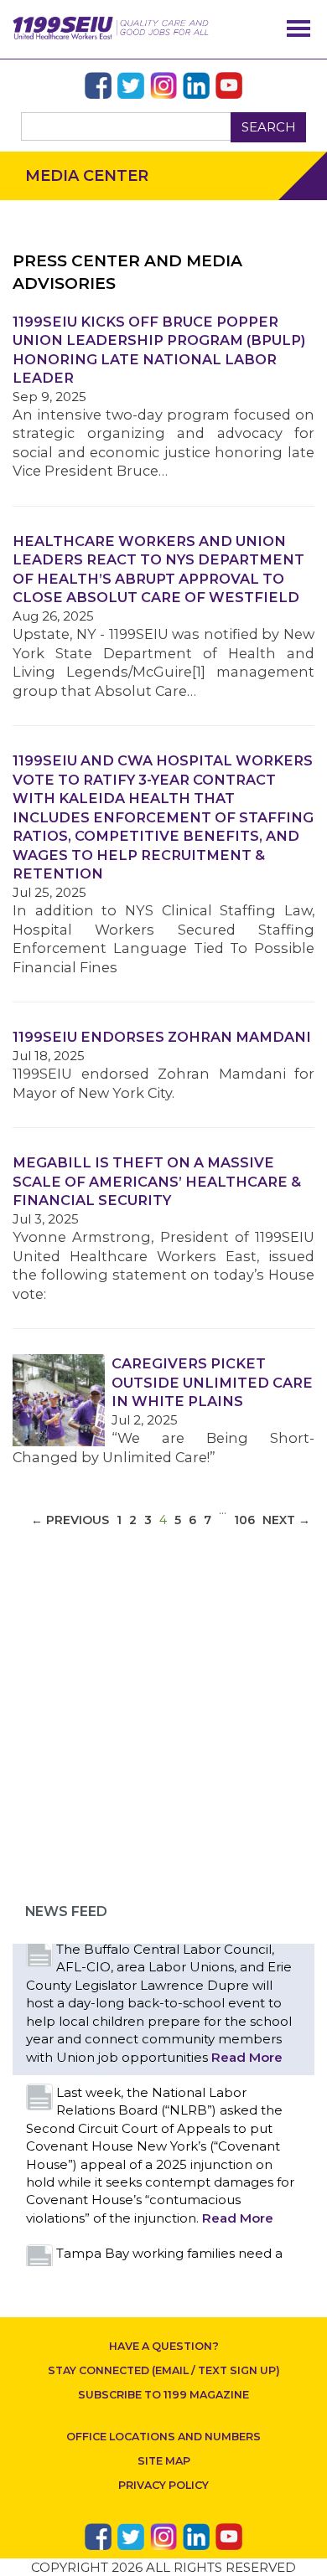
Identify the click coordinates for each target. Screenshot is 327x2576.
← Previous (70, 1520)
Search (269, 127)
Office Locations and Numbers (163, 2437)
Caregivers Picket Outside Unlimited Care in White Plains (212, 1382)
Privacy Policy (163, 2485)
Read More (247, 2057)
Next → (286, 1520)
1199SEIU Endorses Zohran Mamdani (162, 1037)
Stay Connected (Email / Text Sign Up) (164, 2370)
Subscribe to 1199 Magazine (163, 2395)
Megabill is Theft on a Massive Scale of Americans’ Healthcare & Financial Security (157, 1181)
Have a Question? (164, 2346)
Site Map (164, 2461)
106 (244, 1520)
